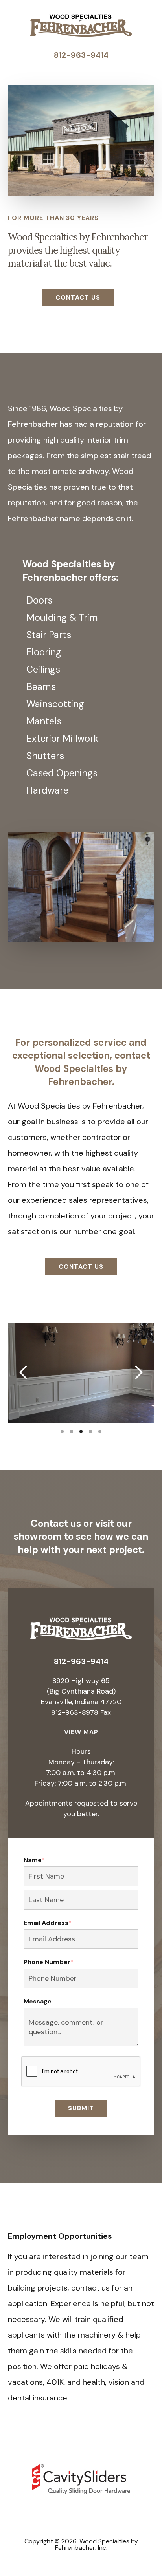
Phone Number (49, 1962)
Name (34, 1860)
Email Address (48, 1923)
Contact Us (78, 297)
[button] (24, 1373)
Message (38, 2002)
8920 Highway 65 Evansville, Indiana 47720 (81, 1691)
